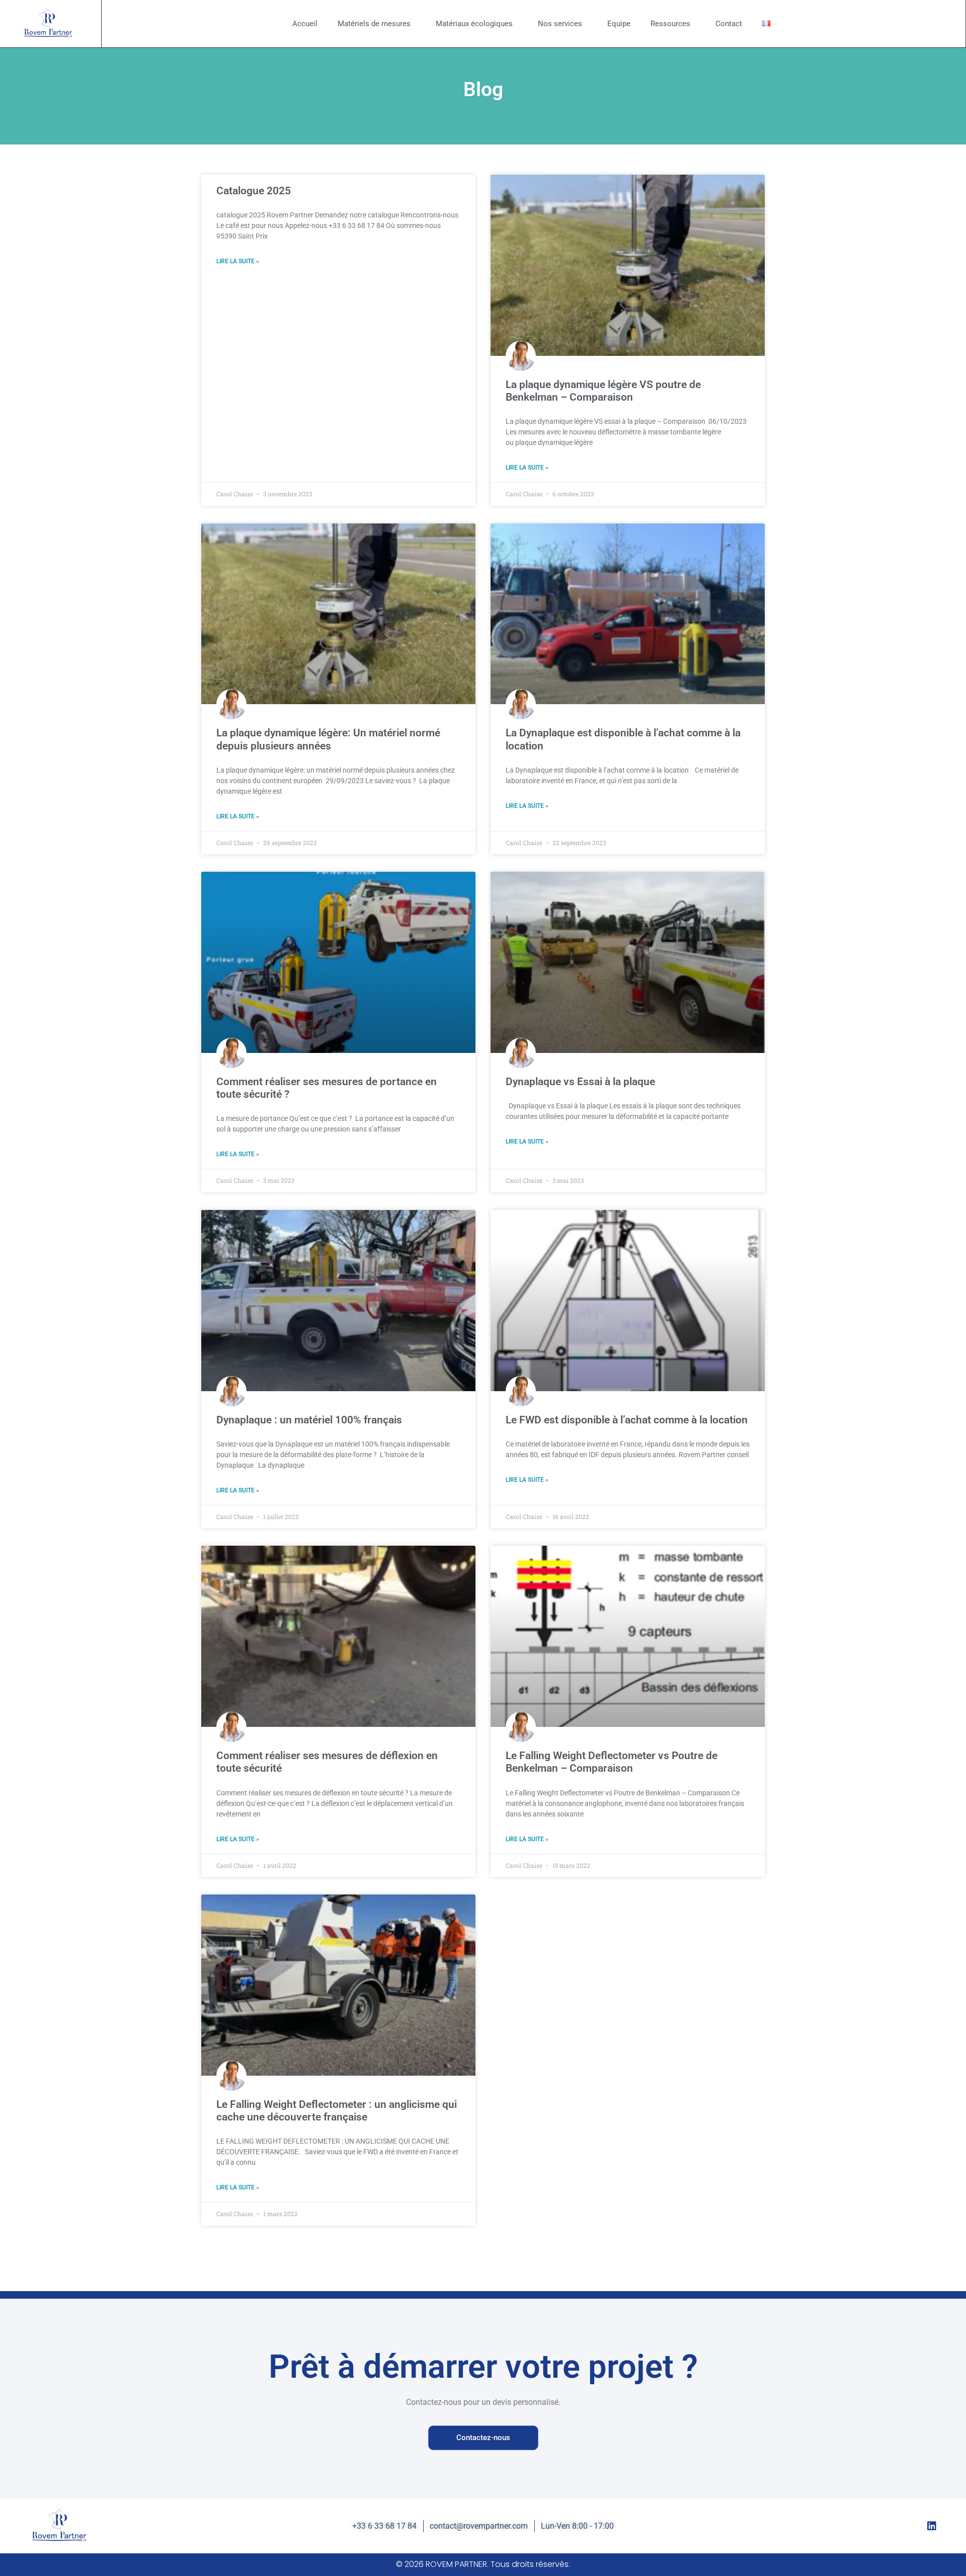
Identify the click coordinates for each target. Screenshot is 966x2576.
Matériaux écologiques (474, 24)
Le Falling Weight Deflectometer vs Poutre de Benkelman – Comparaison (612, 1762)
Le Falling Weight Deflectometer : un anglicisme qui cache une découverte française (337, 2111)
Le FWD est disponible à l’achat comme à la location (627, 1420)
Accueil (305, 24)
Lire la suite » (238, 261)
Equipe (619, 24)
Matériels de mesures (374, 24)
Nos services (560, 24)
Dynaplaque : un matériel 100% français (309, 1420)
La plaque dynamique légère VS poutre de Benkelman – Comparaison (603, 391)
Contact (729, 24)
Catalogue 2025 (254, 191)
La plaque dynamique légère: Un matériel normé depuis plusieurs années (328, 739)
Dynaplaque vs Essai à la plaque (580, 1082)
